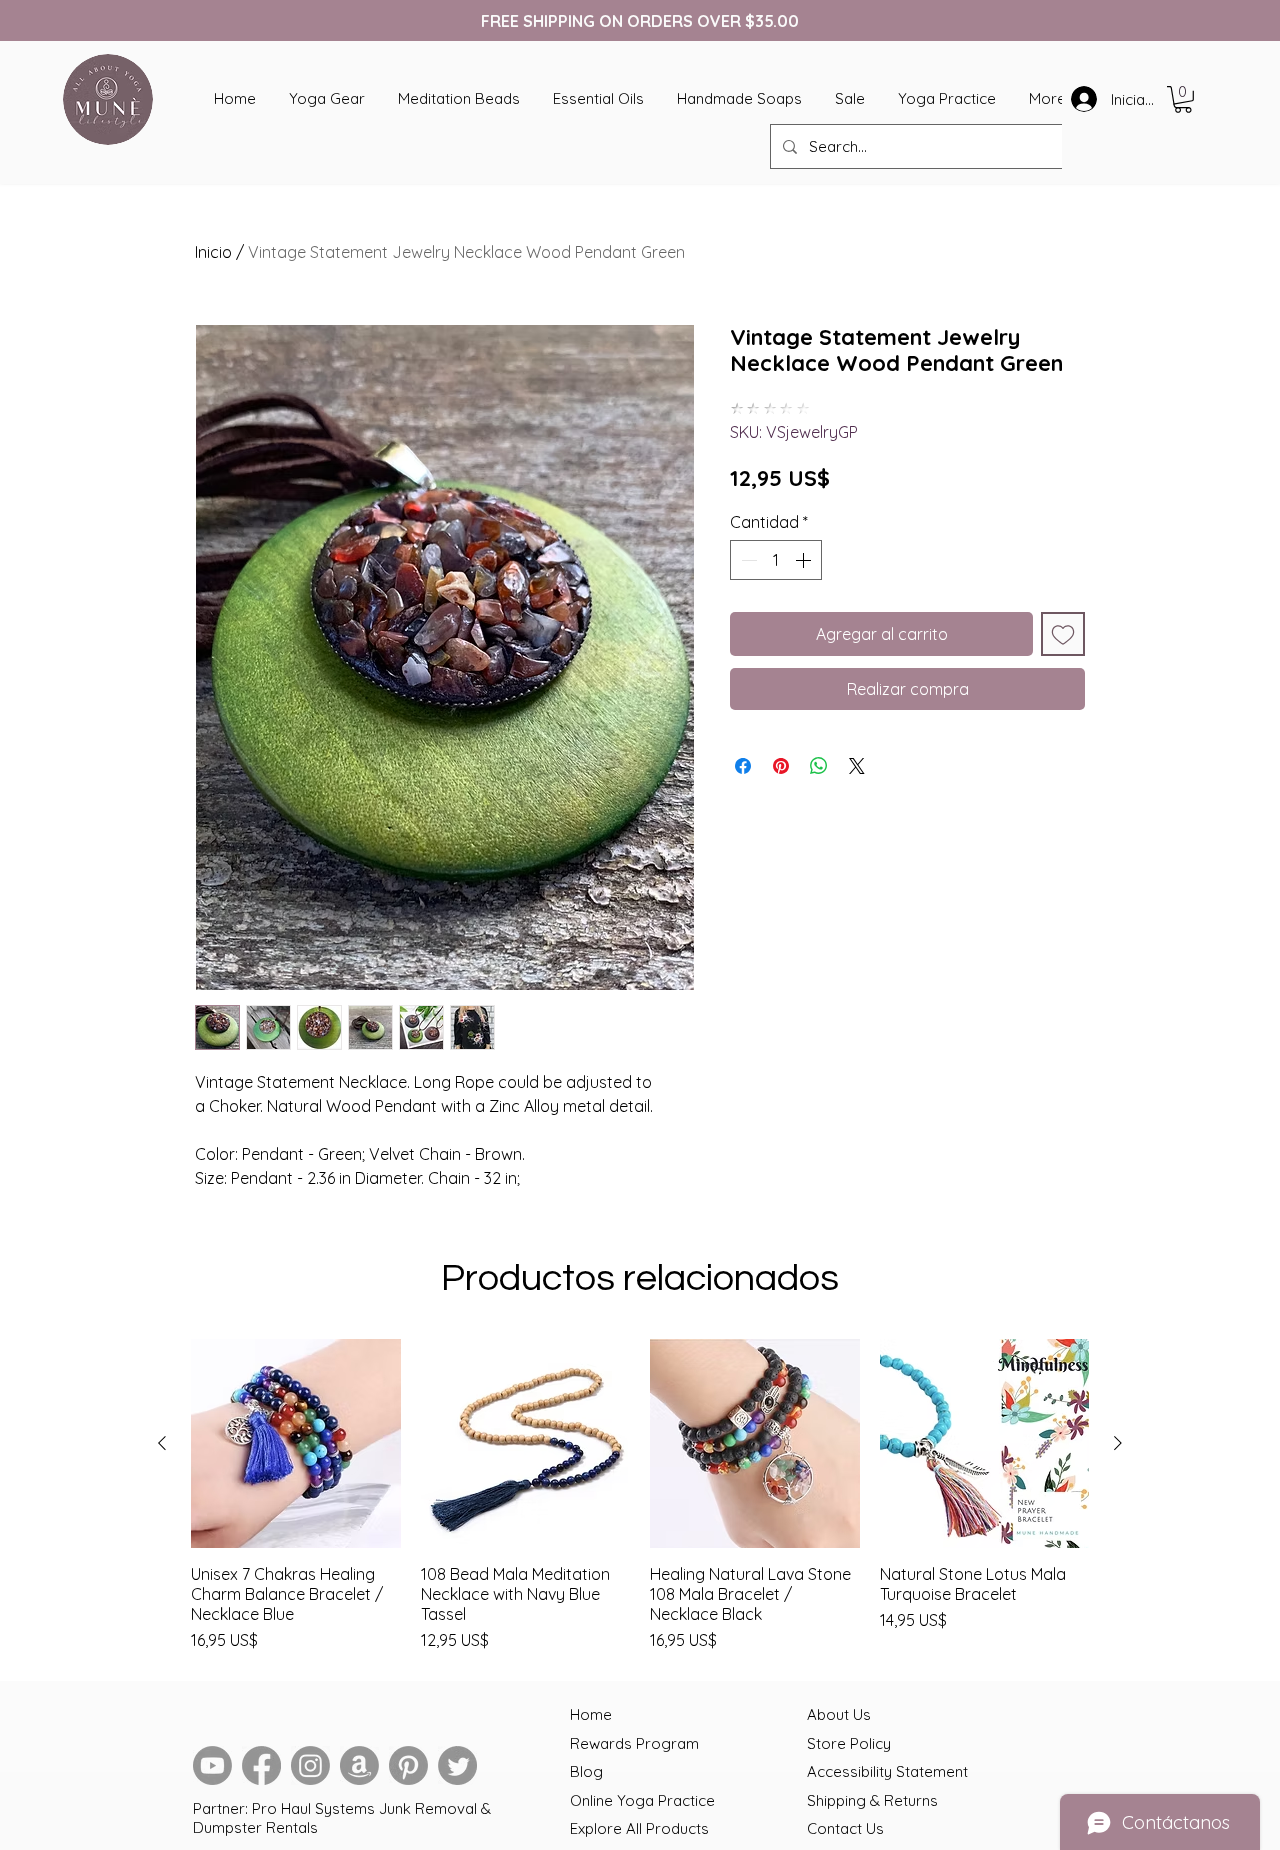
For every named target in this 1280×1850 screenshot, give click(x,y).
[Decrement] (747, 560)
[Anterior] (162, 1443)
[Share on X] (857, 766)
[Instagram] (310, 1765)
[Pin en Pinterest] (781, 766)
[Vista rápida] (296, 1444)
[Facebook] (261, 1765)
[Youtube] (212, 1765)
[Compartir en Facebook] (743, 766)
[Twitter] (457, 1765)
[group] (640, 1496)
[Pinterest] (408, 1765)
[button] (1183, 99)
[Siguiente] (1118, 1443)
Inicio (213, 252)
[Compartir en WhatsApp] (819, 766)
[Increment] (805, 560)
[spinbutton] (776, 560)
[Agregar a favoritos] (1063, 634)
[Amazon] (359, 1765)
